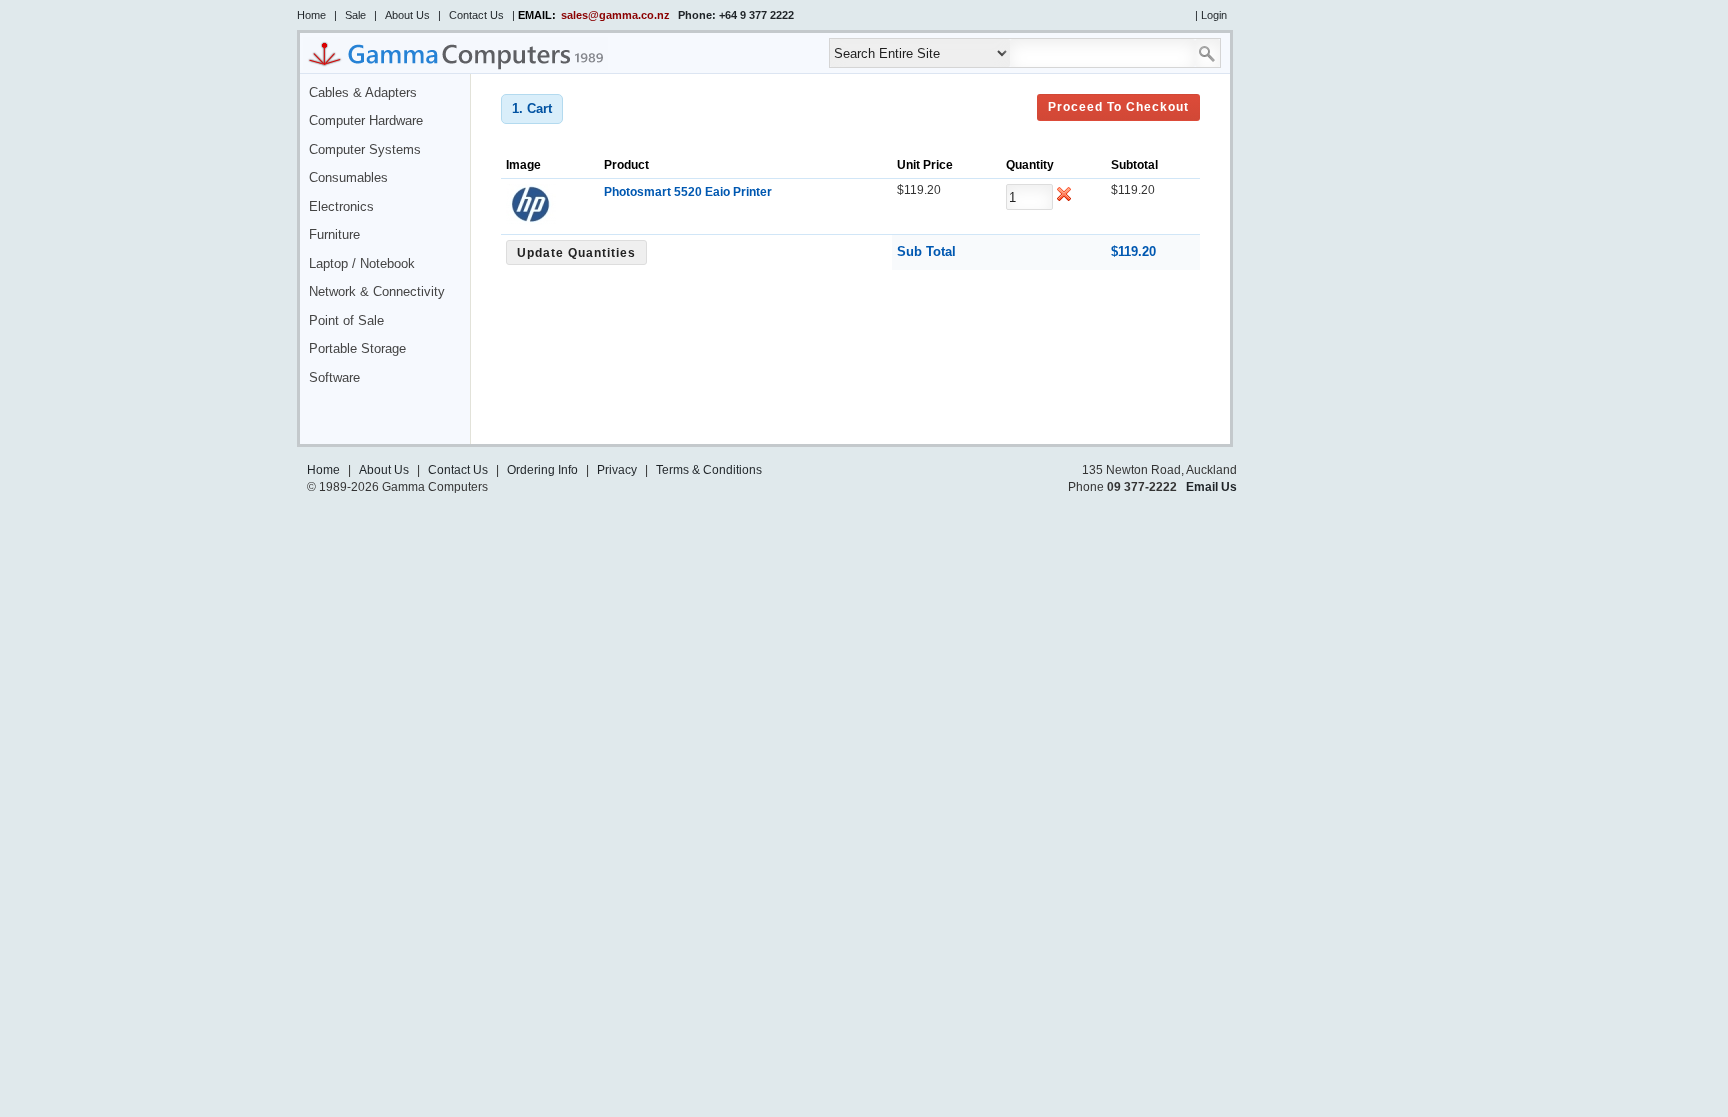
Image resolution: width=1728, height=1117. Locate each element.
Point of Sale (346, 321)
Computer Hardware (366, 121)
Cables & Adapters (363, 93)
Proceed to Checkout (1118, 107)
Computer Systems (365, 150)
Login (1214, 15)
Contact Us (476, 15)
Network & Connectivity (377, 292)
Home (311, 15)
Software (334, 378)
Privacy (617, 470)
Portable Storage (357, 349)
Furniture (334, 235)
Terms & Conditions (709, 470)
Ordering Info (542, 470)
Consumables (348, 178)
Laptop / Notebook (362, 264)
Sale (355, 15)
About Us (407, 15)
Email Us (1211, 487)
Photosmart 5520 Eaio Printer (688, 192)
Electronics (341, 207)
